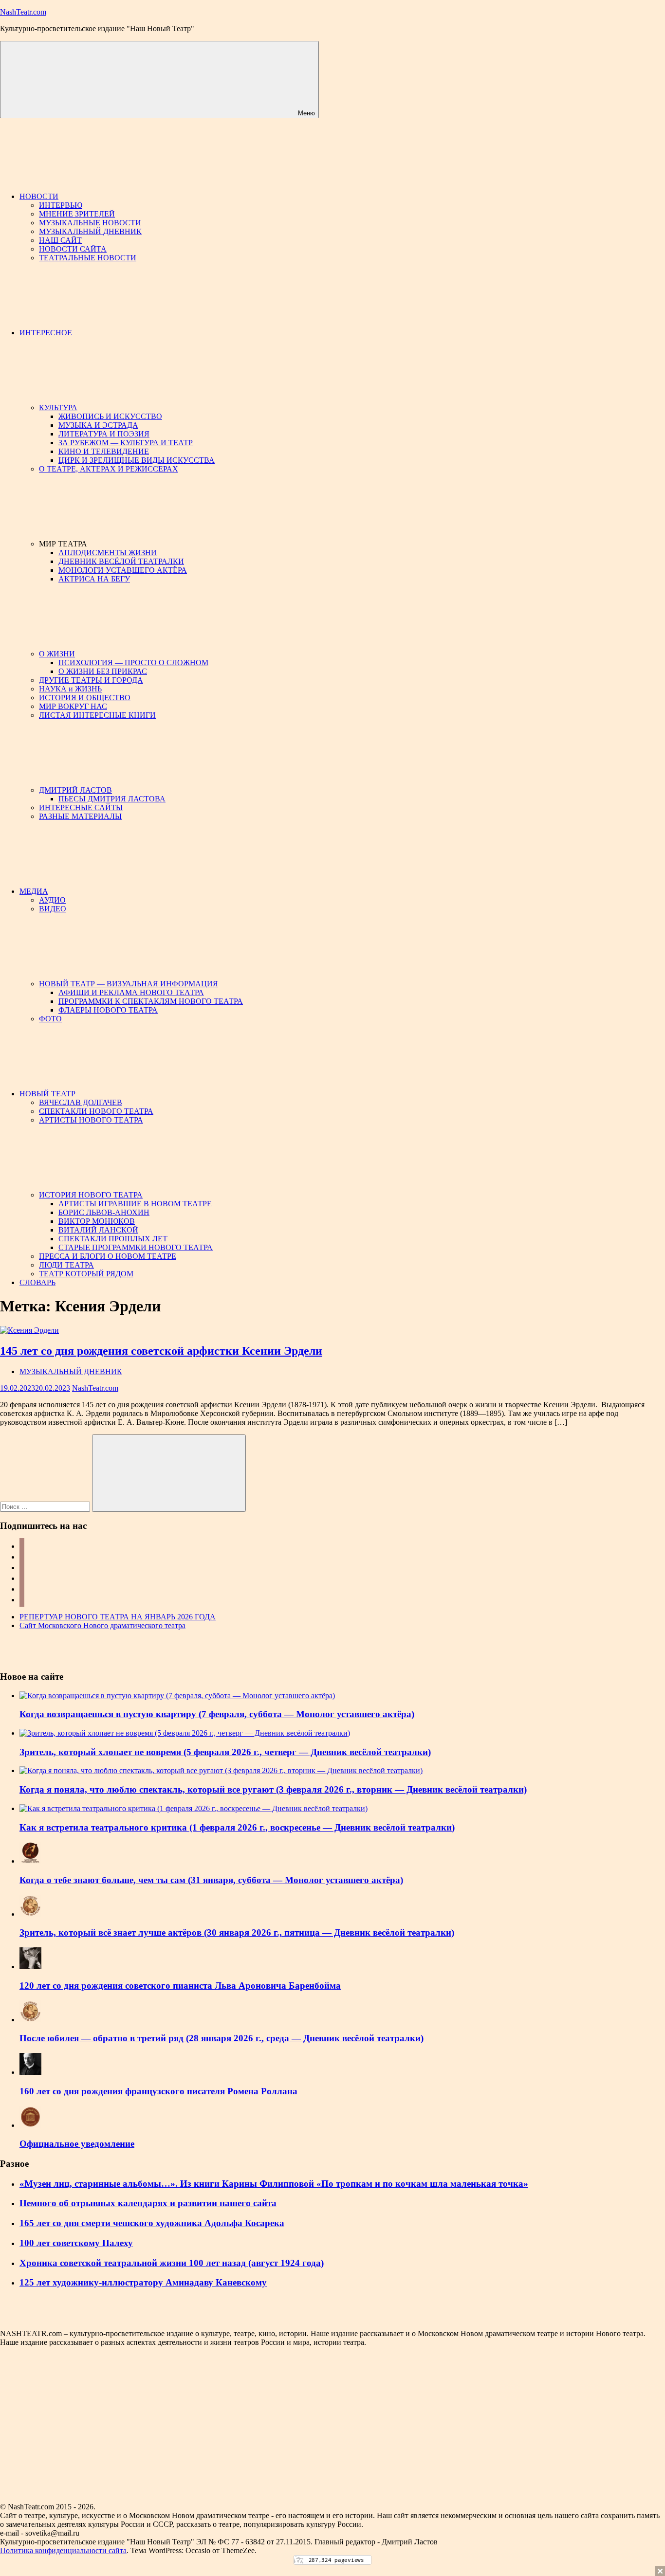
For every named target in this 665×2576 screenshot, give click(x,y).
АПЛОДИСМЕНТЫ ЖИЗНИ (108, 553)
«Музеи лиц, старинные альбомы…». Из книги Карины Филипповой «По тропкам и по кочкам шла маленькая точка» (274, 2184)
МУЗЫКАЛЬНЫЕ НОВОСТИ (90, 223)
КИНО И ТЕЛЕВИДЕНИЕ (104, 451)
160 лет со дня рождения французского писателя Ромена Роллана (158, 2091)
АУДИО (52, 900)
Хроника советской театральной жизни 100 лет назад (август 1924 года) (172, 2263)
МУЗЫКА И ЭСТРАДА (98, 425)
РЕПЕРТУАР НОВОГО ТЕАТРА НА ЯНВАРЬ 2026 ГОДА (118, 1617)
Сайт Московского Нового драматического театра (102, 1625)
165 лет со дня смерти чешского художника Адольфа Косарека (152, 2223)
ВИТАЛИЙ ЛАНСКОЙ (98, 1230)
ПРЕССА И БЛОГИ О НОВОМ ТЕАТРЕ (108, 1256)
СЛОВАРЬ (37, 1282)
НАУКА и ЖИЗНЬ (70, 689)
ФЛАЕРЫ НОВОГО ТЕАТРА (108, 1010)
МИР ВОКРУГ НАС (73, 706)
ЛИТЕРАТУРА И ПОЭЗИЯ (104, 434)
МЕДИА (34, 891)
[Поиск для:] (46, 1506)
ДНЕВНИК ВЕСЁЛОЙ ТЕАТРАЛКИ (121, 561)
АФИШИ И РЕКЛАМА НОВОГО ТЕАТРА (131, 992)
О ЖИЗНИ (57, 654)
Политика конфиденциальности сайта (63, 2550)
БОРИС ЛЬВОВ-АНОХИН (104, 1212)
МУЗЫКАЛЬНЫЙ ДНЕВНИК (90, 231)
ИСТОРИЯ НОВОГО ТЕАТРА (91, 1195)
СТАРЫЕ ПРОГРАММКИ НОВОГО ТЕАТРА (136, 1247)
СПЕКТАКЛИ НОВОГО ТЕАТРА (96, 1111)
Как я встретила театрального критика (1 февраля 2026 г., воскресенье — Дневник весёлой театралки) (237, 1827)
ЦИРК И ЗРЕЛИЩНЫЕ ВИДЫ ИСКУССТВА (137, 460)
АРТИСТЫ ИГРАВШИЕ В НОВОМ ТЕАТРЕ (135, 1204)
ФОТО (50, 1019)
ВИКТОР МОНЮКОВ (97, 1221)
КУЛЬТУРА (58, 408)
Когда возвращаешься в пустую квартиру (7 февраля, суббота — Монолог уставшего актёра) (217, 1714)
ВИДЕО (53, 909)
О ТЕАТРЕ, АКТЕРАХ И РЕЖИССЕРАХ (109, 469)
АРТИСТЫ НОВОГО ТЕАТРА (91, 1120)
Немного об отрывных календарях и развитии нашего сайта (148, 2203)
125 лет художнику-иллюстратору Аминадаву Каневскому (143, 2282)
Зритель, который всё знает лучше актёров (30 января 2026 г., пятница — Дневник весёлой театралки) (237, 1932)
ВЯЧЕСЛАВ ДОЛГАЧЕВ (81, 1102)
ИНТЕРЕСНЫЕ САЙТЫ (81, 807)
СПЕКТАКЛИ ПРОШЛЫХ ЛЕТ (113, 1239)
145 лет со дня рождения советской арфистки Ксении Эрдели (161, 1351)
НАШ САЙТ (60, 240)
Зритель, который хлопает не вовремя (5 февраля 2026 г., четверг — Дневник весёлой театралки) (225, 1752)
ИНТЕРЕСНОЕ (46, 333)
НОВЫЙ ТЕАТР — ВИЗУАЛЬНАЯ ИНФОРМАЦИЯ (129, 984)
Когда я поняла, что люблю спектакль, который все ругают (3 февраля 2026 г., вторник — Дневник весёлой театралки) (273, 1789)
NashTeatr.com (23, 12)
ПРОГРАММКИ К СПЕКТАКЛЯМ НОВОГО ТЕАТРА (151, 1001)
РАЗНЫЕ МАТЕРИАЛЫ (80, 816)
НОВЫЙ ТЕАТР (47, 1094)
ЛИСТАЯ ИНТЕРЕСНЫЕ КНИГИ (97, 715)
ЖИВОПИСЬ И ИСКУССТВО (110, 416)
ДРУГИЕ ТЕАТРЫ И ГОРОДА (91, 680)
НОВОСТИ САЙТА (73, 249)
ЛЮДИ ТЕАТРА (66, 1265)
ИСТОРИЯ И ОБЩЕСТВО (85, 698)
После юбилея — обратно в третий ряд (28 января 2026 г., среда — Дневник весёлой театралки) (222, 2038)
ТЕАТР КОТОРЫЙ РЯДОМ (86, 1274)
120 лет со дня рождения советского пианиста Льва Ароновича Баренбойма (180, 1986)
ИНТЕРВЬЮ (61, 205)
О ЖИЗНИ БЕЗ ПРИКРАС (103, 671)
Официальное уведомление (77, 2144)
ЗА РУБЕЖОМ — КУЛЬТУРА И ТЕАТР (126, 443)
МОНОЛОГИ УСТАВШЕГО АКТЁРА (123, 570)
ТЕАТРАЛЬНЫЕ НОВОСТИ (88, 258)
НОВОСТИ (39, 196)
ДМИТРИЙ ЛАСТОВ (75, 790)
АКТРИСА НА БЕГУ (94, 579)
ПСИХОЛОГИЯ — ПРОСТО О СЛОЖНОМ (133, 662)
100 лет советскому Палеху (76, 2243)
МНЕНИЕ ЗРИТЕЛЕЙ (77, 214)
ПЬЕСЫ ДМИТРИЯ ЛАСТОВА (112, 799)
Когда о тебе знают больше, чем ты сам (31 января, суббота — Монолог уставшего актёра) (211, 1880)
